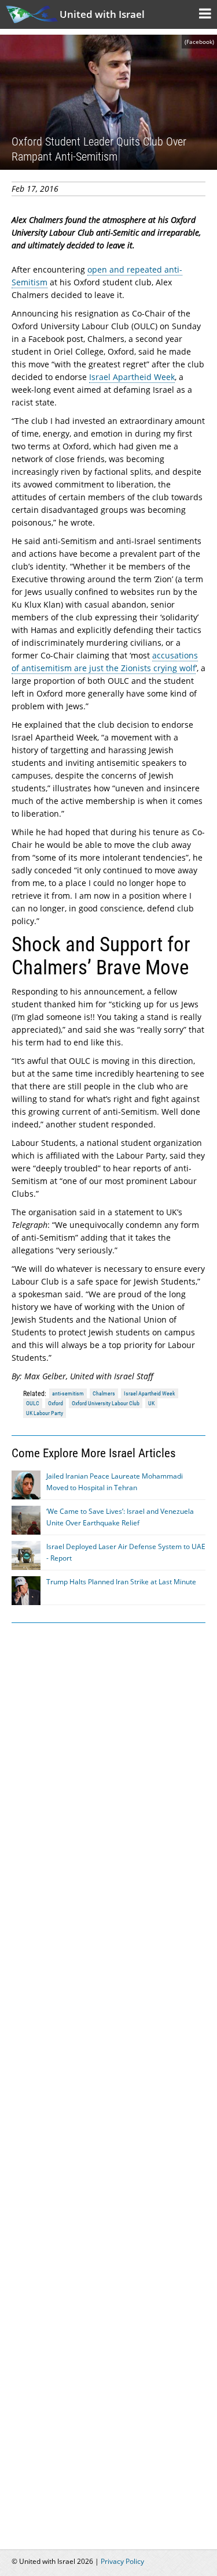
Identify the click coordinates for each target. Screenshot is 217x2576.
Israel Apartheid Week (132, 377)
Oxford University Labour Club (106, 1403)
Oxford (56, 1403)
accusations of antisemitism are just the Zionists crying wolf (105, 662)
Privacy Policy (122, 2561)
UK (151, 1403)
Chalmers (104, 1393)
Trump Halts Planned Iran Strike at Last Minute (121, 1582)
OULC (33, 1403)
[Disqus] (108, 2079)
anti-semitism (68, 1393)
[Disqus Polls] (108, 1779)
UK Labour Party (45, 1413)
